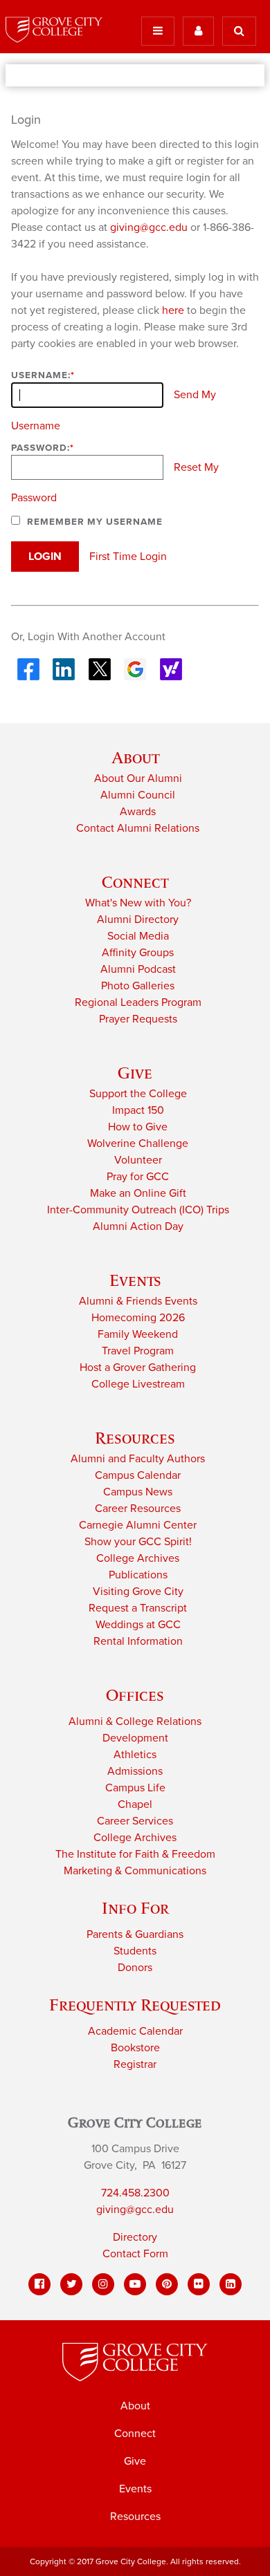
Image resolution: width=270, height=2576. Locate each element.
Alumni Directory (138, 920)
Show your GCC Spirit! (138, 1542)
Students (135, 1951)
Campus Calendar (138, 1475)
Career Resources (138, 1509)
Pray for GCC (138, 1177)
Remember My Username (95, 522)
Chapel (135, 1804)
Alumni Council (138, 795)
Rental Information (138, 1641)
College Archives (138, 1558)
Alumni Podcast (138, 969)
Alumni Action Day (138, 1226)
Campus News (138, 1492)
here (173, 310)
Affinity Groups (138, 953)
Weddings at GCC (138, 1625)
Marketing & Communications (135, 1871)
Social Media (138, 936)
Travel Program (138, 1351)
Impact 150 (138, 1110)
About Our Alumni (138, 778)
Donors (135, 1968)
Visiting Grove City (138, 1592)
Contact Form (135, 2254)
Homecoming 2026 (138, 1318)
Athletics (135, 1755)
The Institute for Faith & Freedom (135, 1854)
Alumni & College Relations (135, 1721)
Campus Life (135, 1788)
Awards (138, 812)
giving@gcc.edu (149, 227)
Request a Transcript (138, 1608)
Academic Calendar (135, 2031)
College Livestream (138, 1384)
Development (135, 1738)
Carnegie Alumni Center (138, 1525)
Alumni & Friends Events (138, 1301)
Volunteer (138, 1160)
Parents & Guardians (135, 1934)
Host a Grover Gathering (138, 1368)
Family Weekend (138, 1334)
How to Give (138, 1127)
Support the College (138, 1094)
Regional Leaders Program (138, 1002)
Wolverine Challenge (138, 1144)
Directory (135, 2237)
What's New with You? (138, 903)
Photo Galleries (138, 986)
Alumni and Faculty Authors (138, 1459)
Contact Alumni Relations (138, 828)
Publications (138, 1575)
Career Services (135, 1821)
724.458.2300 (135, 2193)
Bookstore (135, 2048)
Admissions (135, 1771)
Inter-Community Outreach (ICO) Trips (138, 1210)
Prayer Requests (138, 1019)
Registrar (135, 2064)
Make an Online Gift (138, 1193)
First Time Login (128, 557)
